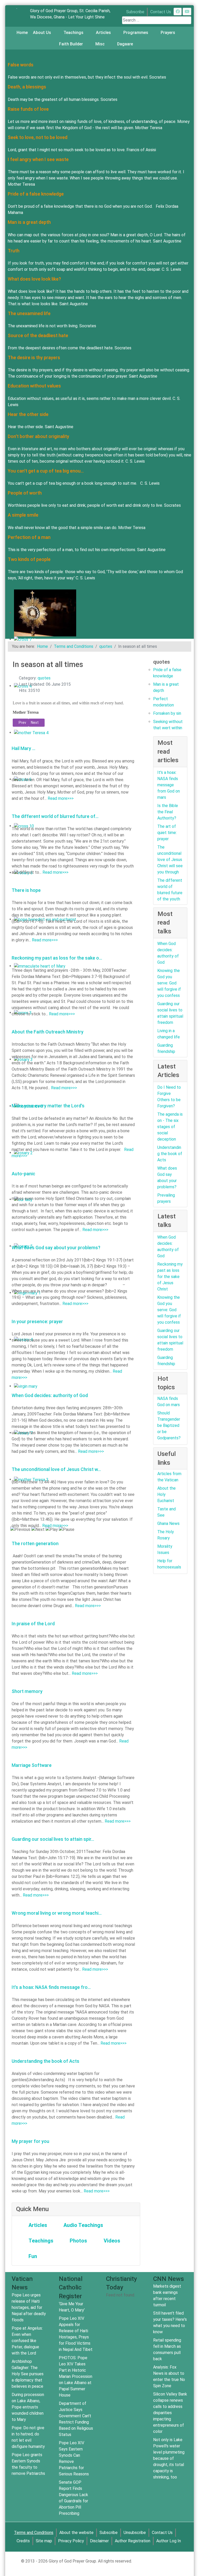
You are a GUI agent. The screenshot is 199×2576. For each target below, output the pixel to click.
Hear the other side (28, 414)
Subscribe (135, 12)
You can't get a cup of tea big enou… (46, 471)
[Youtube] (187, 12)
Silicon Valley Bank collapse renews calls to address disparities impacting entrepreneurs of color (170, 2413)
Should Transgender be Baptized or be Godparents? (169, 1425)
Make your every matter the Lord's (48, 1106)
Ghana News (168, 1523)
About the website (76, 2533)
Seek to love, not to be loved (38, 137)
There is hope (26, 890)
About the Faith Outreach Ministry (48, 1032)
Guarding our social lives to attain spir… (53, 1839)
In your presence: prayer (37, 1321)
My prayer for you (30, 2141)
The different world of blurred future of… (55, 816)
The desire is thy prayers (34, 357)
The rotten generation (35, 1543)
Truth (14, 251)
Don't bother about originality (38, 436)
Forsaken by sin (167, 713)
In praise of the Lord (33, 1624)
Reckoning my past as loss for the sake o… (57, 958)
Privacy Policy (71, 2541)
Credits (23, 2541)
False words (21, 65)
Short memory (27, 1691)
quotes (44, 678)
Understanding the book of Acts (45, 2061)
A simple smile (23, 515)
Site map (44, 2541)
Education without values (34, 386)
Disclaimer (99, 2541)
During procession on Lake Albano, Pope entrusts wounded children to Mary (28, 2407)
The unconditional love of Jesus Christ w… (56, 1469)
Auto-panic (23, 1174)
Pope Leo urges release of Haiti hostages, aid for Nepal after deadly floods (29, 2307)
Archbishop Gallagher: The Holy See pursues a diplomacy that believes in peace (28, 2374)
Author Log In (169, 2541)
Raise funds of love (28, 109)
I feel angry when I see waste (38, 159)
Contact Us (161, 12)
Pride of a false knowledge (36, 194)
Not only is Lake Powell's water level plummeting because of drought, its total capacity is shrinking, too (169, 2458)
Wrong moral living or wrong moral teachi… (57, 1913)
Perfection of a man (29, 537)
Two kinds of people (29, 559)
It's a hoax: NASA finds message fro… (51, 1987)
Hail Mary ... (23, 748)
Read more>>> (61, 798)
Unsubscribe (135, 2533)
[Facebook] (178, 12)
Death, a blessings (27, 87)
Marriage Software (32, 1765)
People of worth (25, 493)
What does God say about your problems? (56, 1248)
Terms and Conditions (34, 2533)
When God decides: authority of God (50, 1395)
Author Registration (133, 2541)
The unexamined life (29, 313)
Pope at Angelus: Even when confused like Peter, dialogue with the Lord (27, 2341)
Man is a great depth (29, 222)
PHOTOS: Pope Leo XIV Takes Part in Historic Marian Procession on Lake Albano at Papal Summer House (76, 2376)
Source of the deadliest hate (38, 335)
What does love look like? (34, 279)
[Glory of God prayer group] (17, 8)
